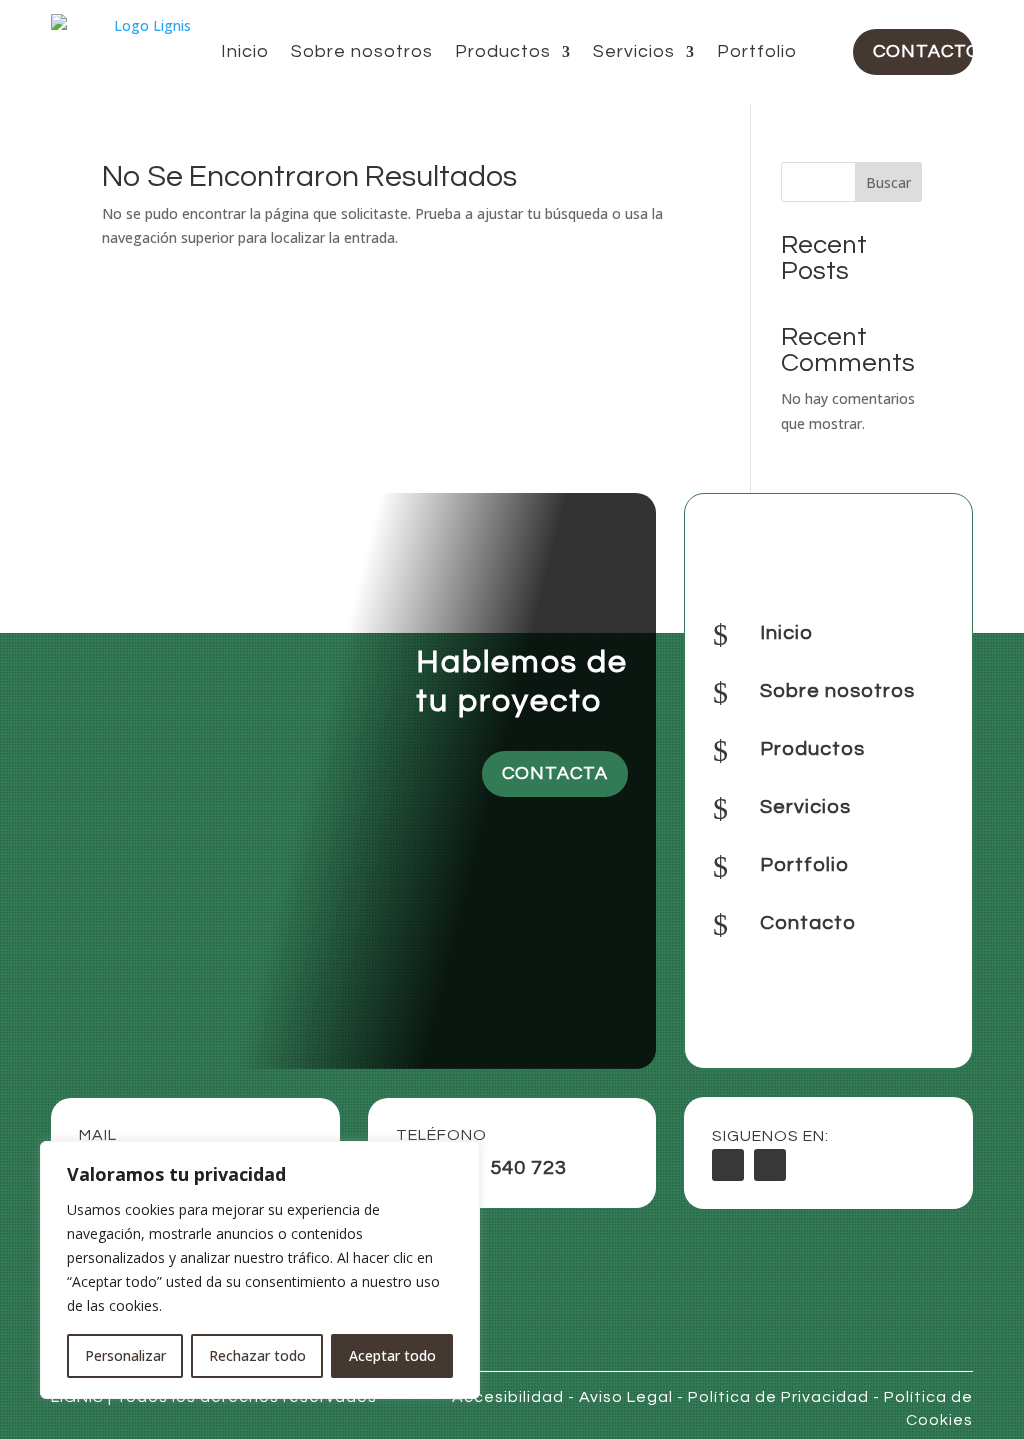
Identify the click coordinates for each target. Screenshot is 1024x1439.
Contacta (555, 773)
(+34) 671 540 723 (481, 1168)
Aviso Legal (626, 1397)
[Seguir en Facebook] (728, 1165)
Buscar (888, 182)
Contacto (923, 51)
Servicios (634, 51)
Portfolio (757, 51)
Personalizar (125, 1355)
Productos (503, 51)
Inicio (245, 51)
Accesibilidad (508, 1397)
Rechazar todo (257, 1355)
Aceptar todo (392, 1355)
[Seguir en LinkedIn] (770, 1165)
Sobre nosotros (362, 51)
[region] (260, 1270)
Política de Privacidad (778, 1397)
